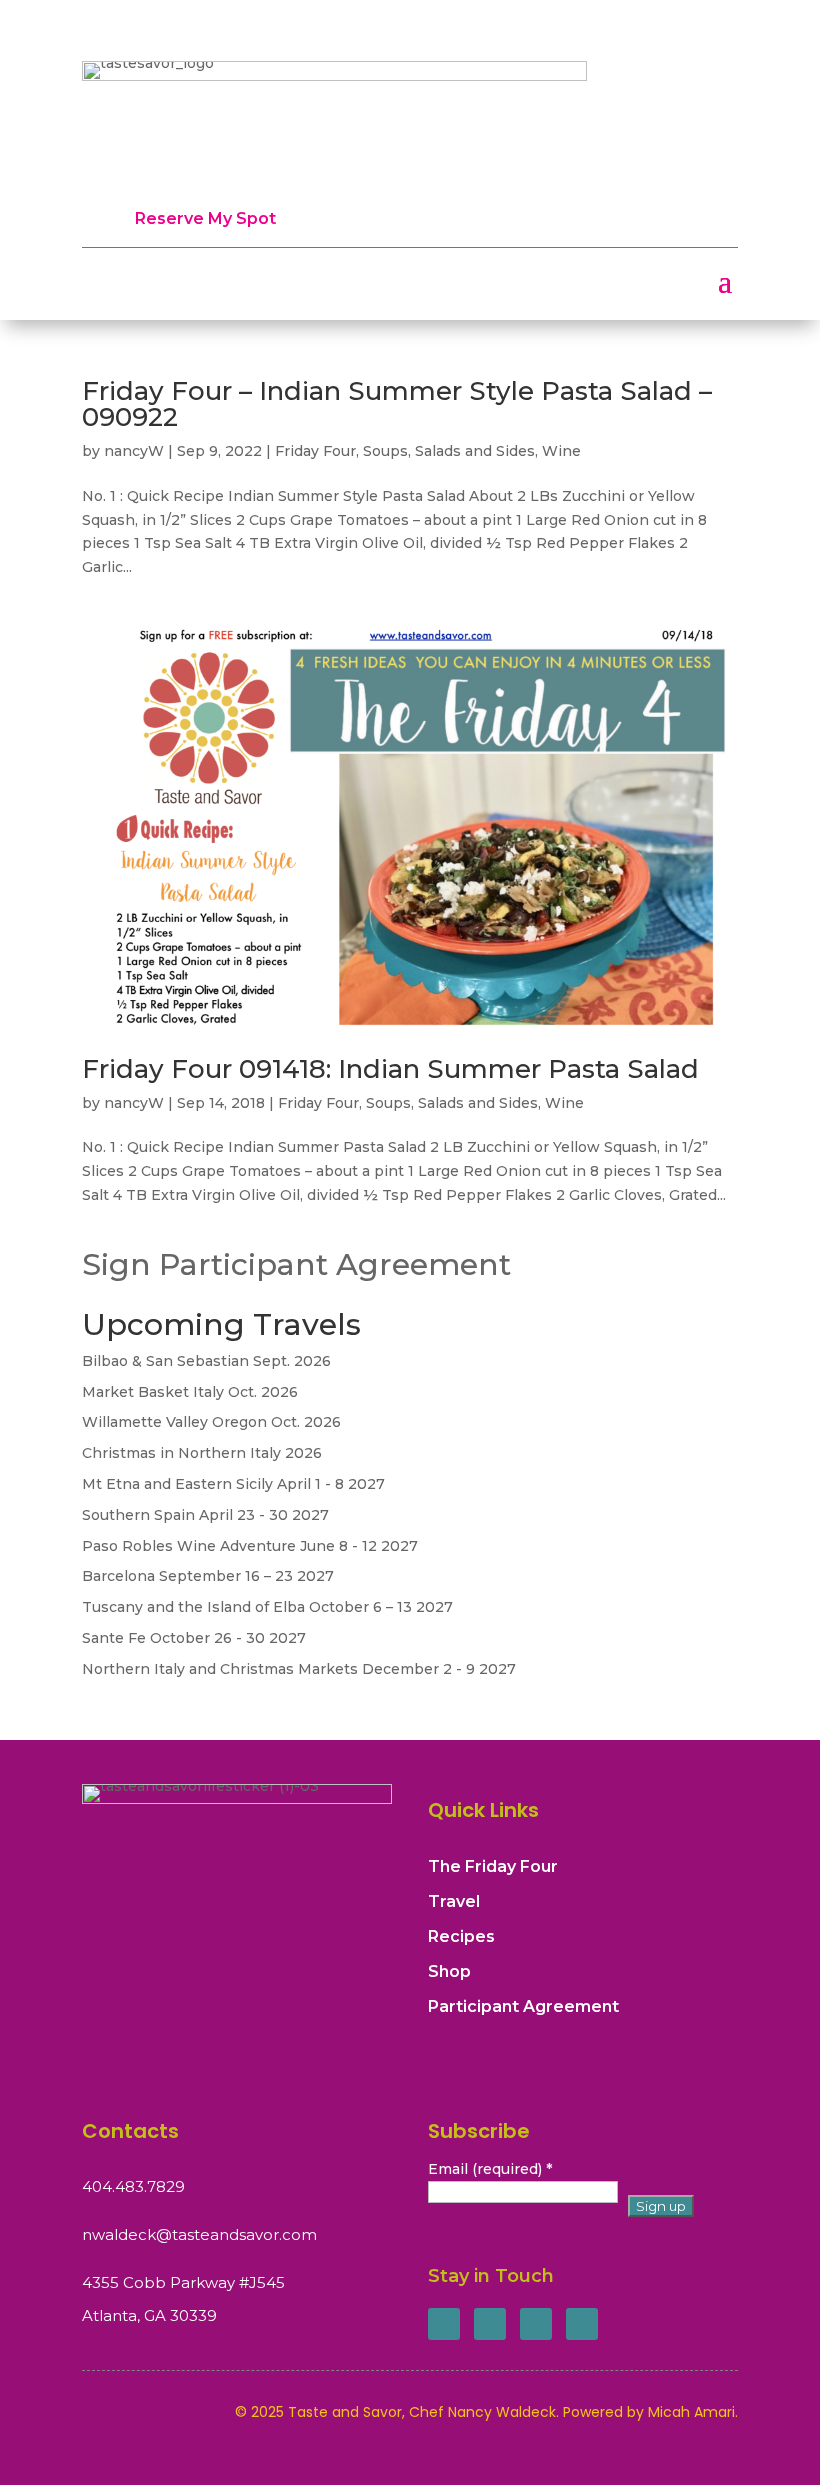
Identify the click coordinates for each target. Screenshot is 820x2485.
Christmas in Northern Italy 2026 (202, 1453)
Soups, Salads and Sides (449, 451)
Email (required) (490, 2169)
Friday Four (315, 451)
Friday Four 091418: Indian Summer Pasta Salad (390, 1069)
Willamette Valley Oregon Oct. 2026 (211, 1422)
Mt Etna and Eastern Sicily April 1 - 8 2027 (233, 1484)
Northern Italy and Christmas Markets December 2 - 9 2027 (299, 1669)
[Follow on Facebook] (444, 2324)
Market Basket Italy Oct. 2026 (190, 1392)
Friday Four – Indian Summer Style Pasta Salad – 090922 (397, 404)
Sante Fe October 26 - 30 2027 (194, 1638)
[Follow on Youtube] (582, 2324)
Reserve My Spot (205, 218)
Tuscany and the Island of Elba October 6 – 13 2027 (267, 1607)
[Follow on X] (490, 2324)
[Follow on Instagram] (536, 2324)
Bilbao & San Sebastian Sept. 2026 (206, 1361)
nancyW (134, 451)
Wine (561, 451)
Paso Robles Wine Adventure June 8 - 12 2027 (250, 1546)
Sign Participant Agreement (296, 1264)
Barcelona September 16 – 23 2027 (208, 1576)
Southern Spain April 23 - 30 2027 (205, 1515)
